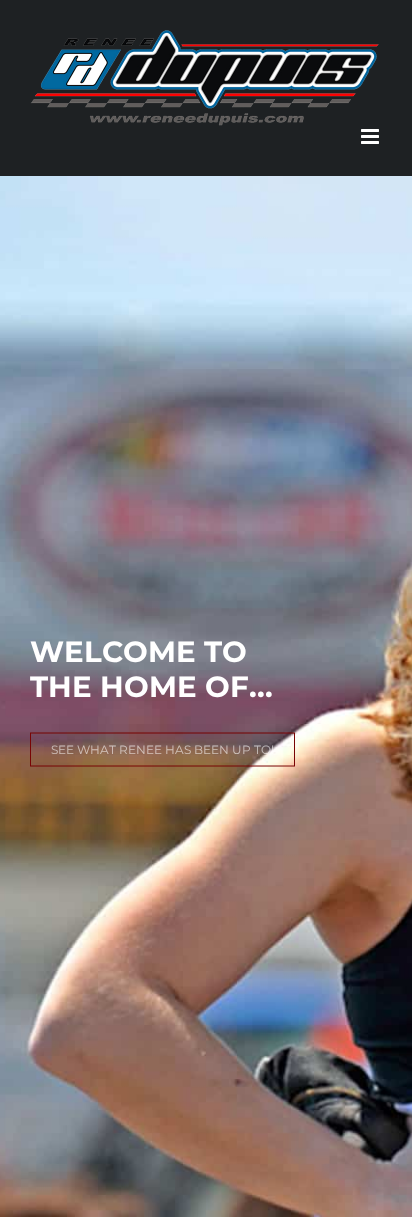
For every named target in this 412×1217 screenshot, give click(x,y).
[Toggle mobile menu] (371, 136)
